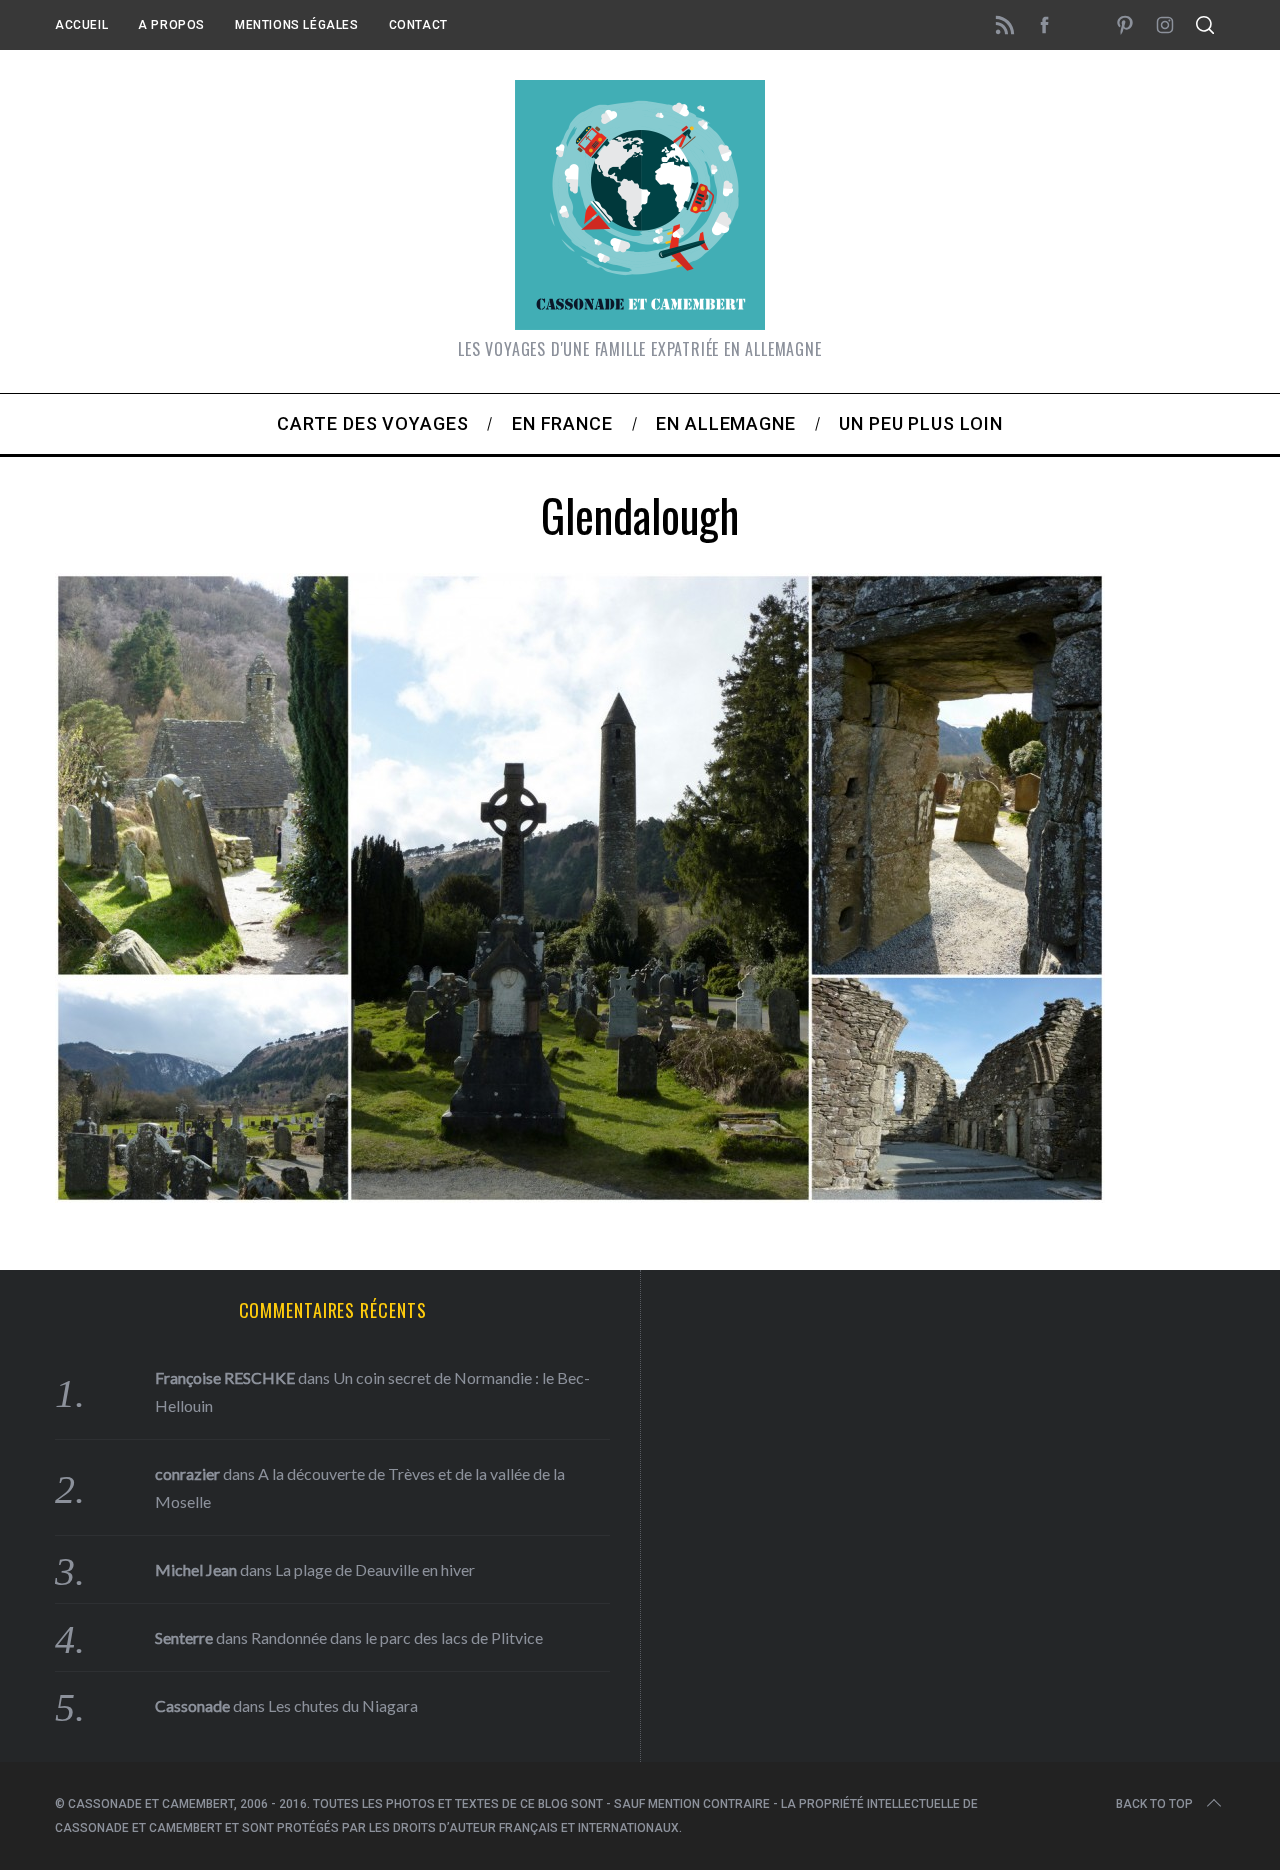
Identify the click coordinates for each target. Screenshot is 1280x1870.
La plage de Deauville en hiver (375, 1569)
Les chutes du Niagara (343, 1705)
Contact (418, 25)
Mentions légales (297, 25)
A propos (171, 25)
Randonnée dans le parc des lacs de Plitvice (397, 1637)
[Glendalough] (580, 1196)
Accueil (81, 25)
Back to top (1154, 1804)
